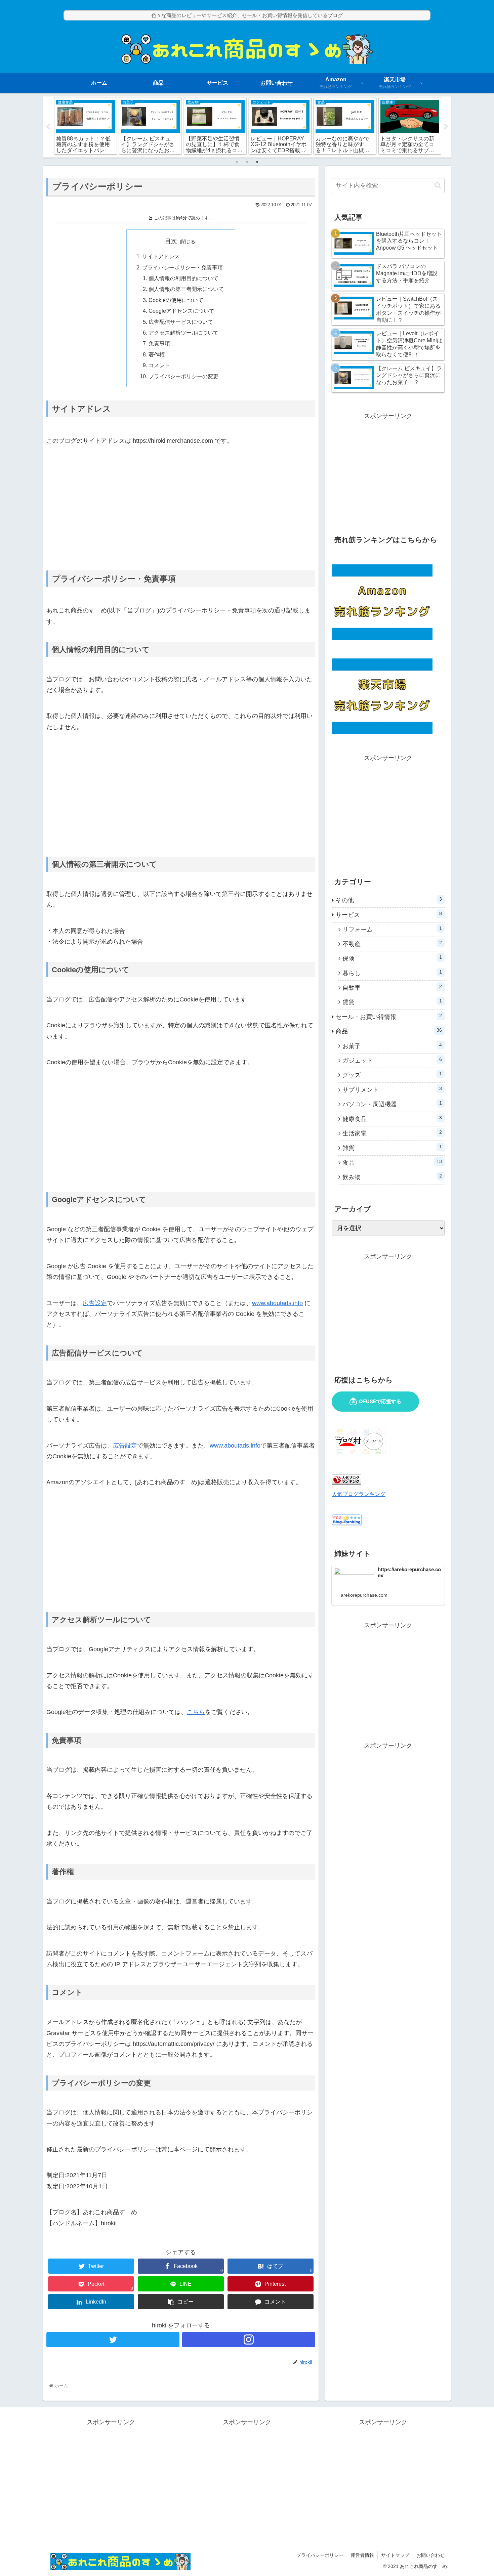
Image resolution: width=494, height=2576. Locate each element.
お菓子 (392, 1046)
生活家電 (392, 1133)
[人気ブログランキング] (346, 1483)
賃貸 (392, 1002)
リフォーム (392, 929)
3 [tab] (257, 162)
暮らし (392, 973)
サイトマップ (395, 2555)
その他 (389, 900)
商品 (389, 1031)
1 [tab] (237, 162)
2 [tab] (247, 162)
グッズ (392, 1075)
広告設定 (95, 1303)
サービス (389, 914)
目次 (171, 241)
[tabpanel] (86, 126)
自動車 (392, 987)
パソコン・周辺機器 (392, 1104)
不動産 (392, 944)
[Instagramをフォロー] (249, 2340)
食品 (392, 1162)
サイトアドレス (161, 256)
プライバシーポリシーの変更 (183, 376)
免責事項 (159, 343)
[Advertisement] (181, 508)
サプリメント (392, 1089)
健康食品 (392, 1119)
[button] (438, 185)
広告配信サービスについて (181, 322)
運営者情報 (362, 2555)
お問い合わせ (430, 2555)
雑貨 (392, 1148)
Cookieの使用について (176, 300)
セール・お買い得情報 (389, 1017)
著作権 (157, 354)
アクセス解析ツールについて (183, 333)
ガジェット (392, 1060)
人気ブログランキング (359, 1494)
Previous (48, 127)
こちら (196, 1712)
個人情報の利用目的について (183, 278)
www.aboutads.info (277, 1303)
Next (446, 127)
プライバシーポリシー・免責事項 (182, 267)
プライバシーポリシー (320, 2555)
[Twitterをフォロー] (113, 2340)
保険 (392, 958)
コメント (159, 365)
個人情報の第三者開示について (186, 289)
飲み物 (392, 1177)
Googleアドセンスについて (181, 311)
